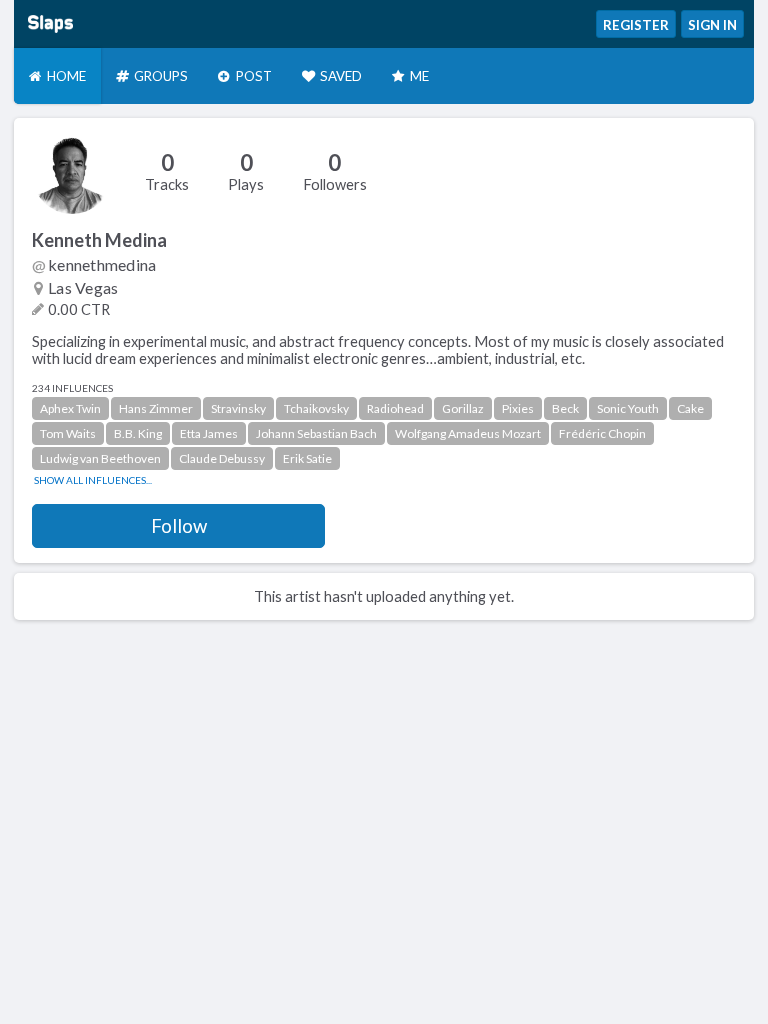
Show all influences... (93, 480)
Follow (179, 526)
